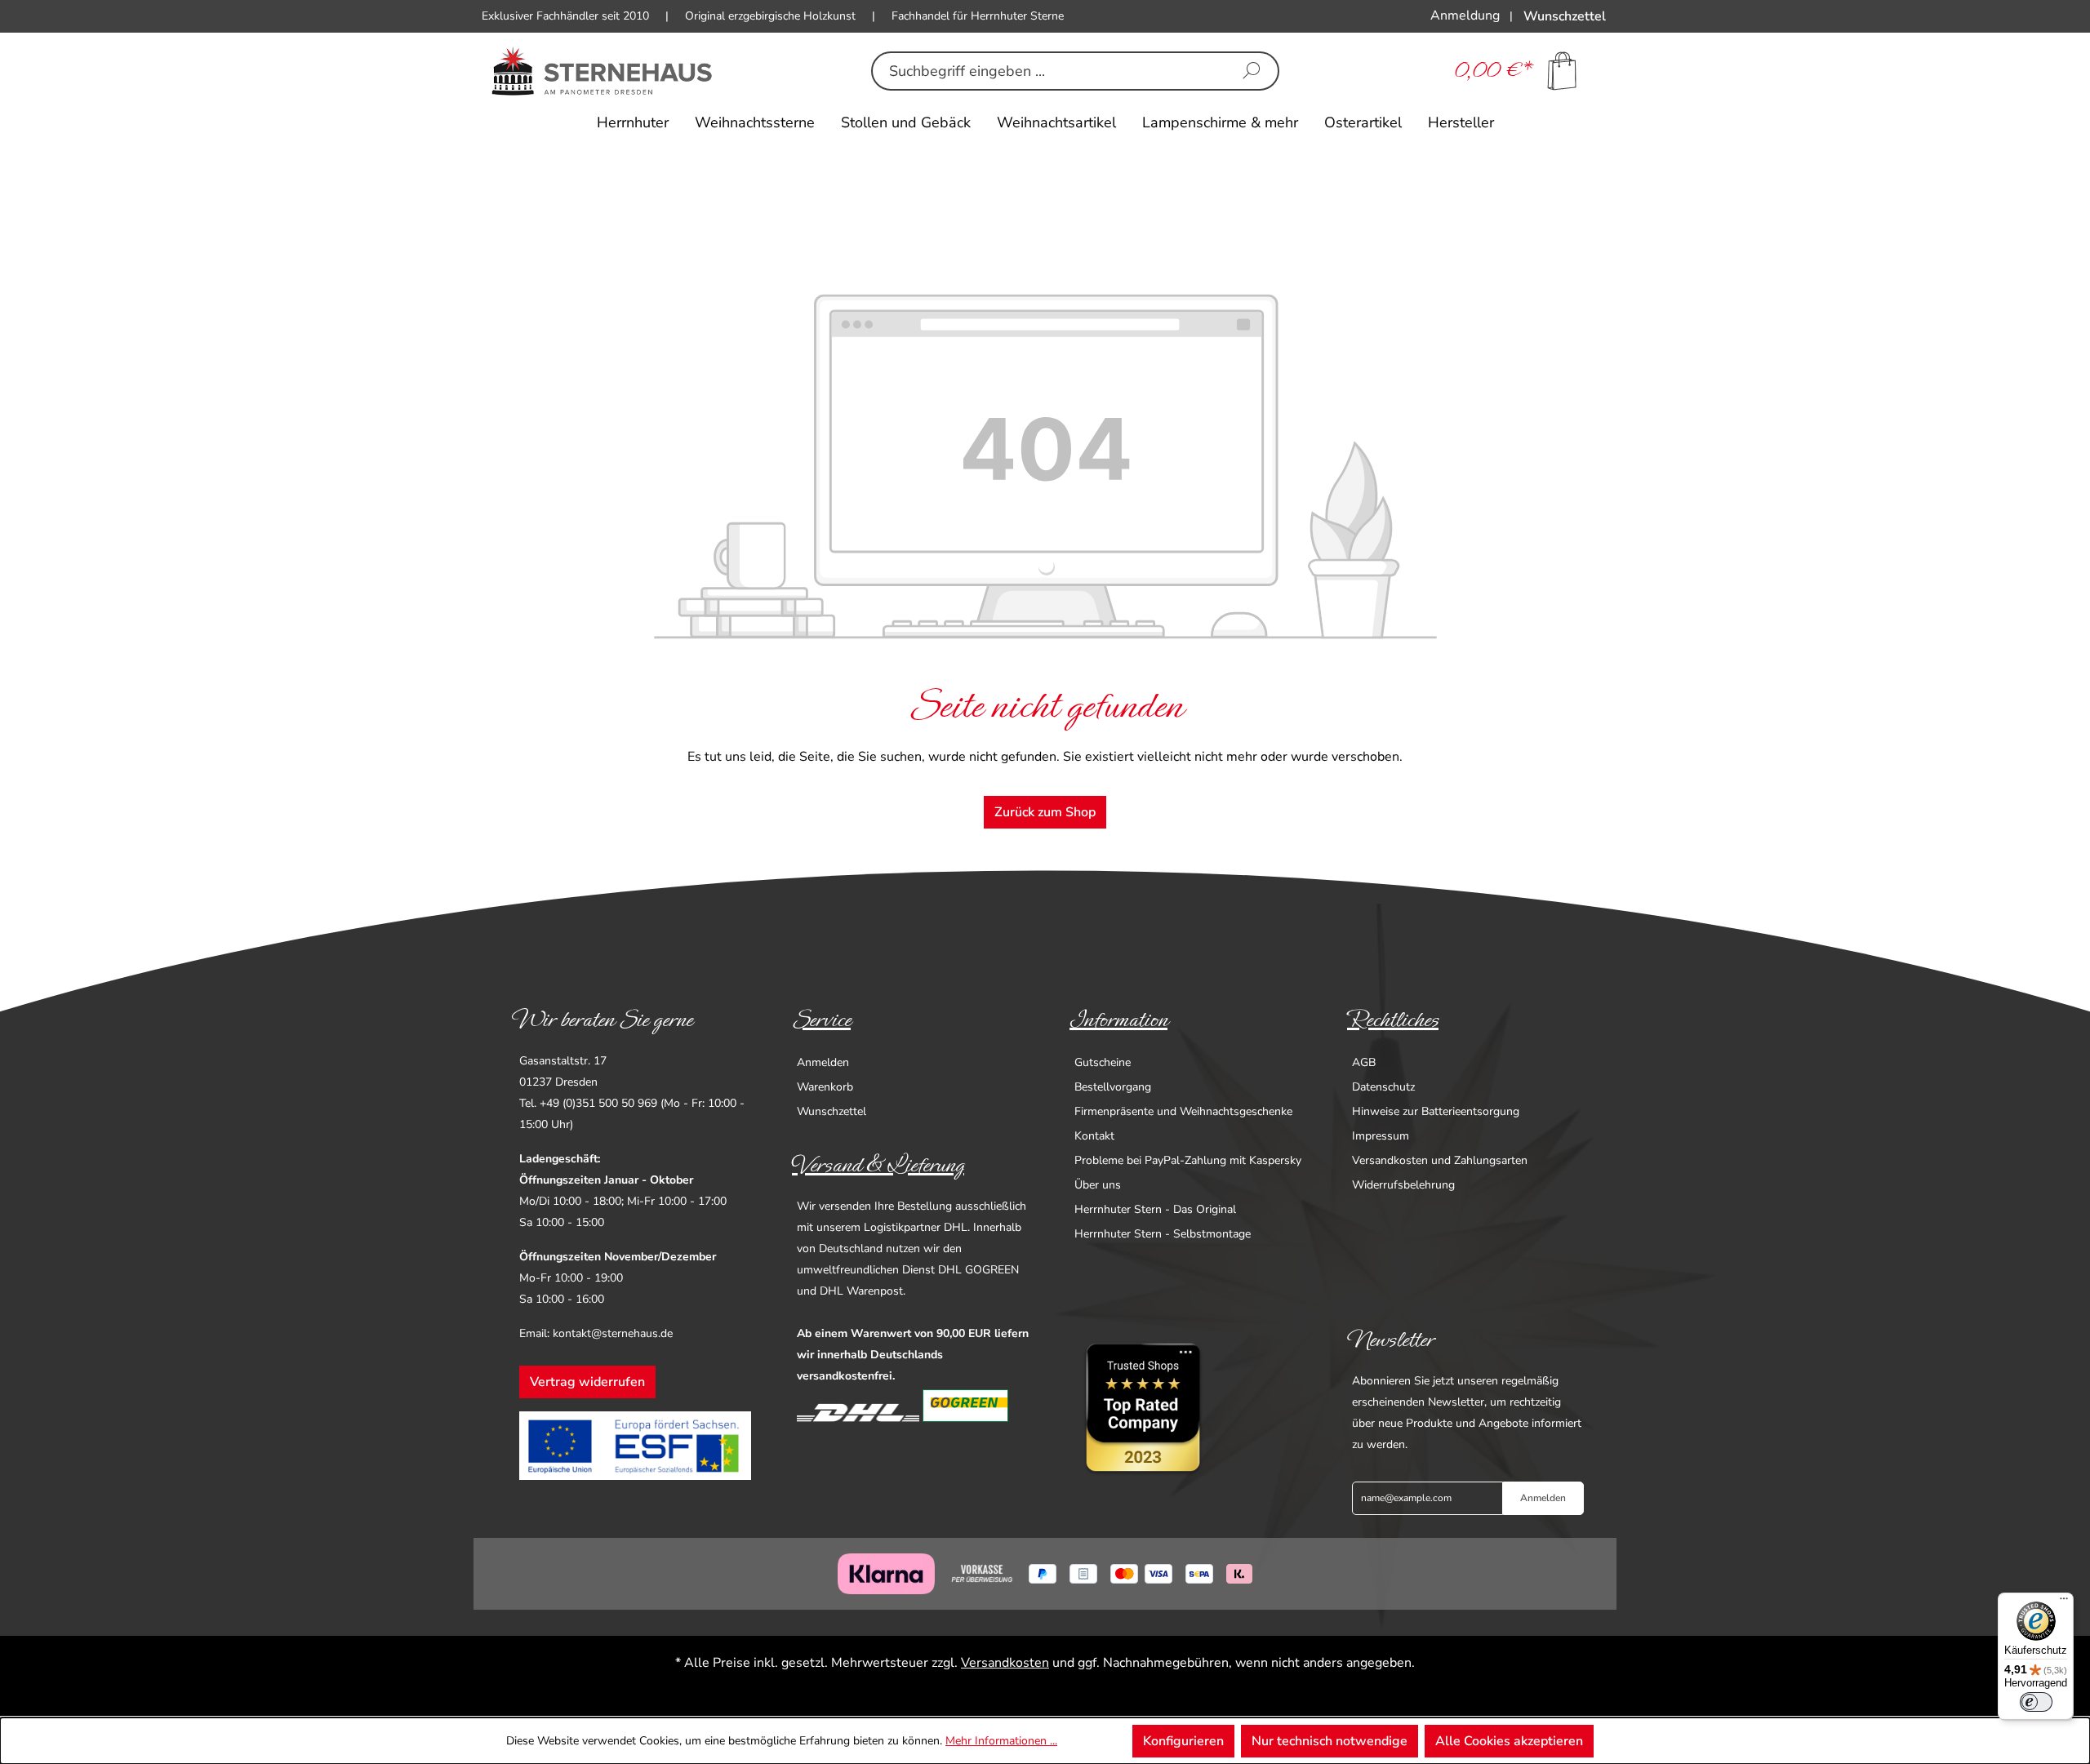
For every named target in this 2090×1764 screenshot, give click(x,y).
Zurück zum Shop (1045, 812)
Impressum (1381, 1136)
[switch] (2036, 1702)
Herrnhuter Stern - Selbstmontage (1163, 1234)
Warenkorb (825, 1087)
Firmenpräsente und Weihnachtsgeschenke (1183, 1111)
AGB (1364, 1062)
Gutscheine (1103, 1062)
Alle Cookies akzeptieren (1509, 1741)
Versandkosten (1005, 1663)
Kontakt (1094, 1136)
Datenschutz (1383, 1087)
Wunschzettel (832, 1111)
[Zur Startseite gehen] (602, 71)
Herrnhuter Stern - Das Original (1155, 1209)
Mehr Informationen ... (1001, 1741)
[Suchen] (1252, 71)
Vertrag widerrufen (587, 1382)
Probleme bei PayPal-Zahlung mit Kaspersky (1188, 1160)
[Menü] (2064, 1602)
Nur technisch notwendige (1330, 1741)
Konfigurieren (1183, 1741)
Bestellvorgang (1113, 1087)
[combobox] (1049, 71)
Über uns (1098, 1185)
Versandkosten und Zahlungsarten (1440, 1160)
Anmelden (823, 1062)
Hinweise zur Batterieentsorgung (1436, 1111)
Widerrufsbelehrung (1403, 1185)
